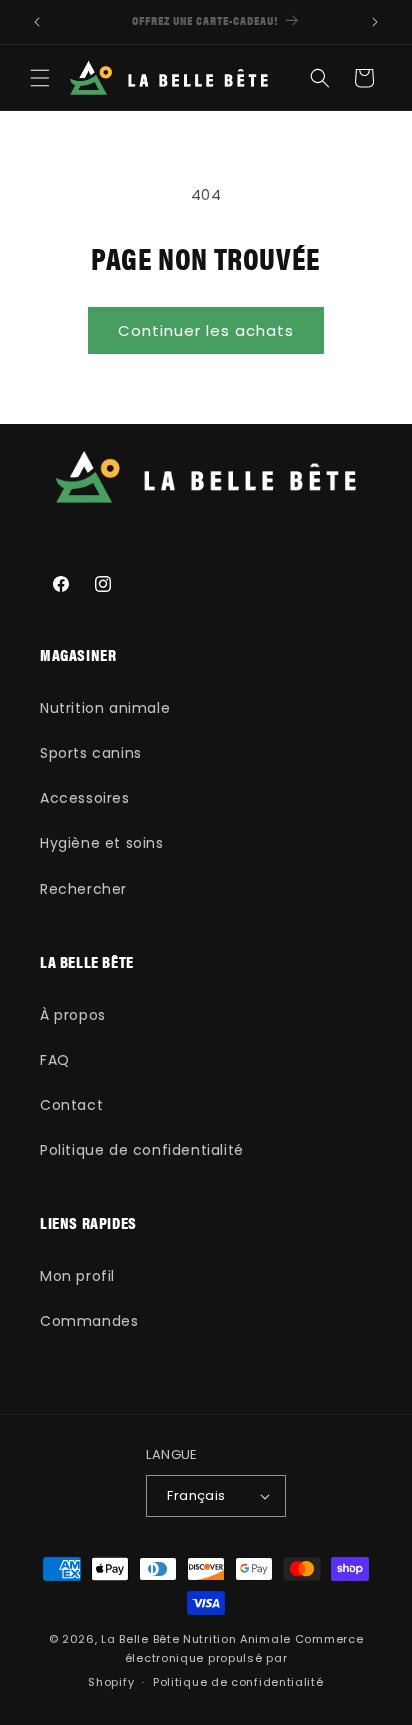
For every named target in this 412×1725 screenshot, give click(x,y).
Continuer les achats (206, 330)
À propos (73, 1015)
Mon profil (77, 1276)
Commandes (89, 1321)
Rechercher (83, 889)
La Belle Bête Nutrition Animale (196, 1639)
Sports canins (91, 753)
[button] (40, 78)
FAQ (55, 1060)
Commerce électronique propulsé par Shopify (225, 1660)
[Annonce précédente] (37, 22)
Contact (71, 1105)
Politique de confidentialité (142, 1150)
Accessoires (85, 798)
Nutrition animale (105, 708)
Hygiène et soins (102, 843)
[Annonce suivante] (375, 22)
